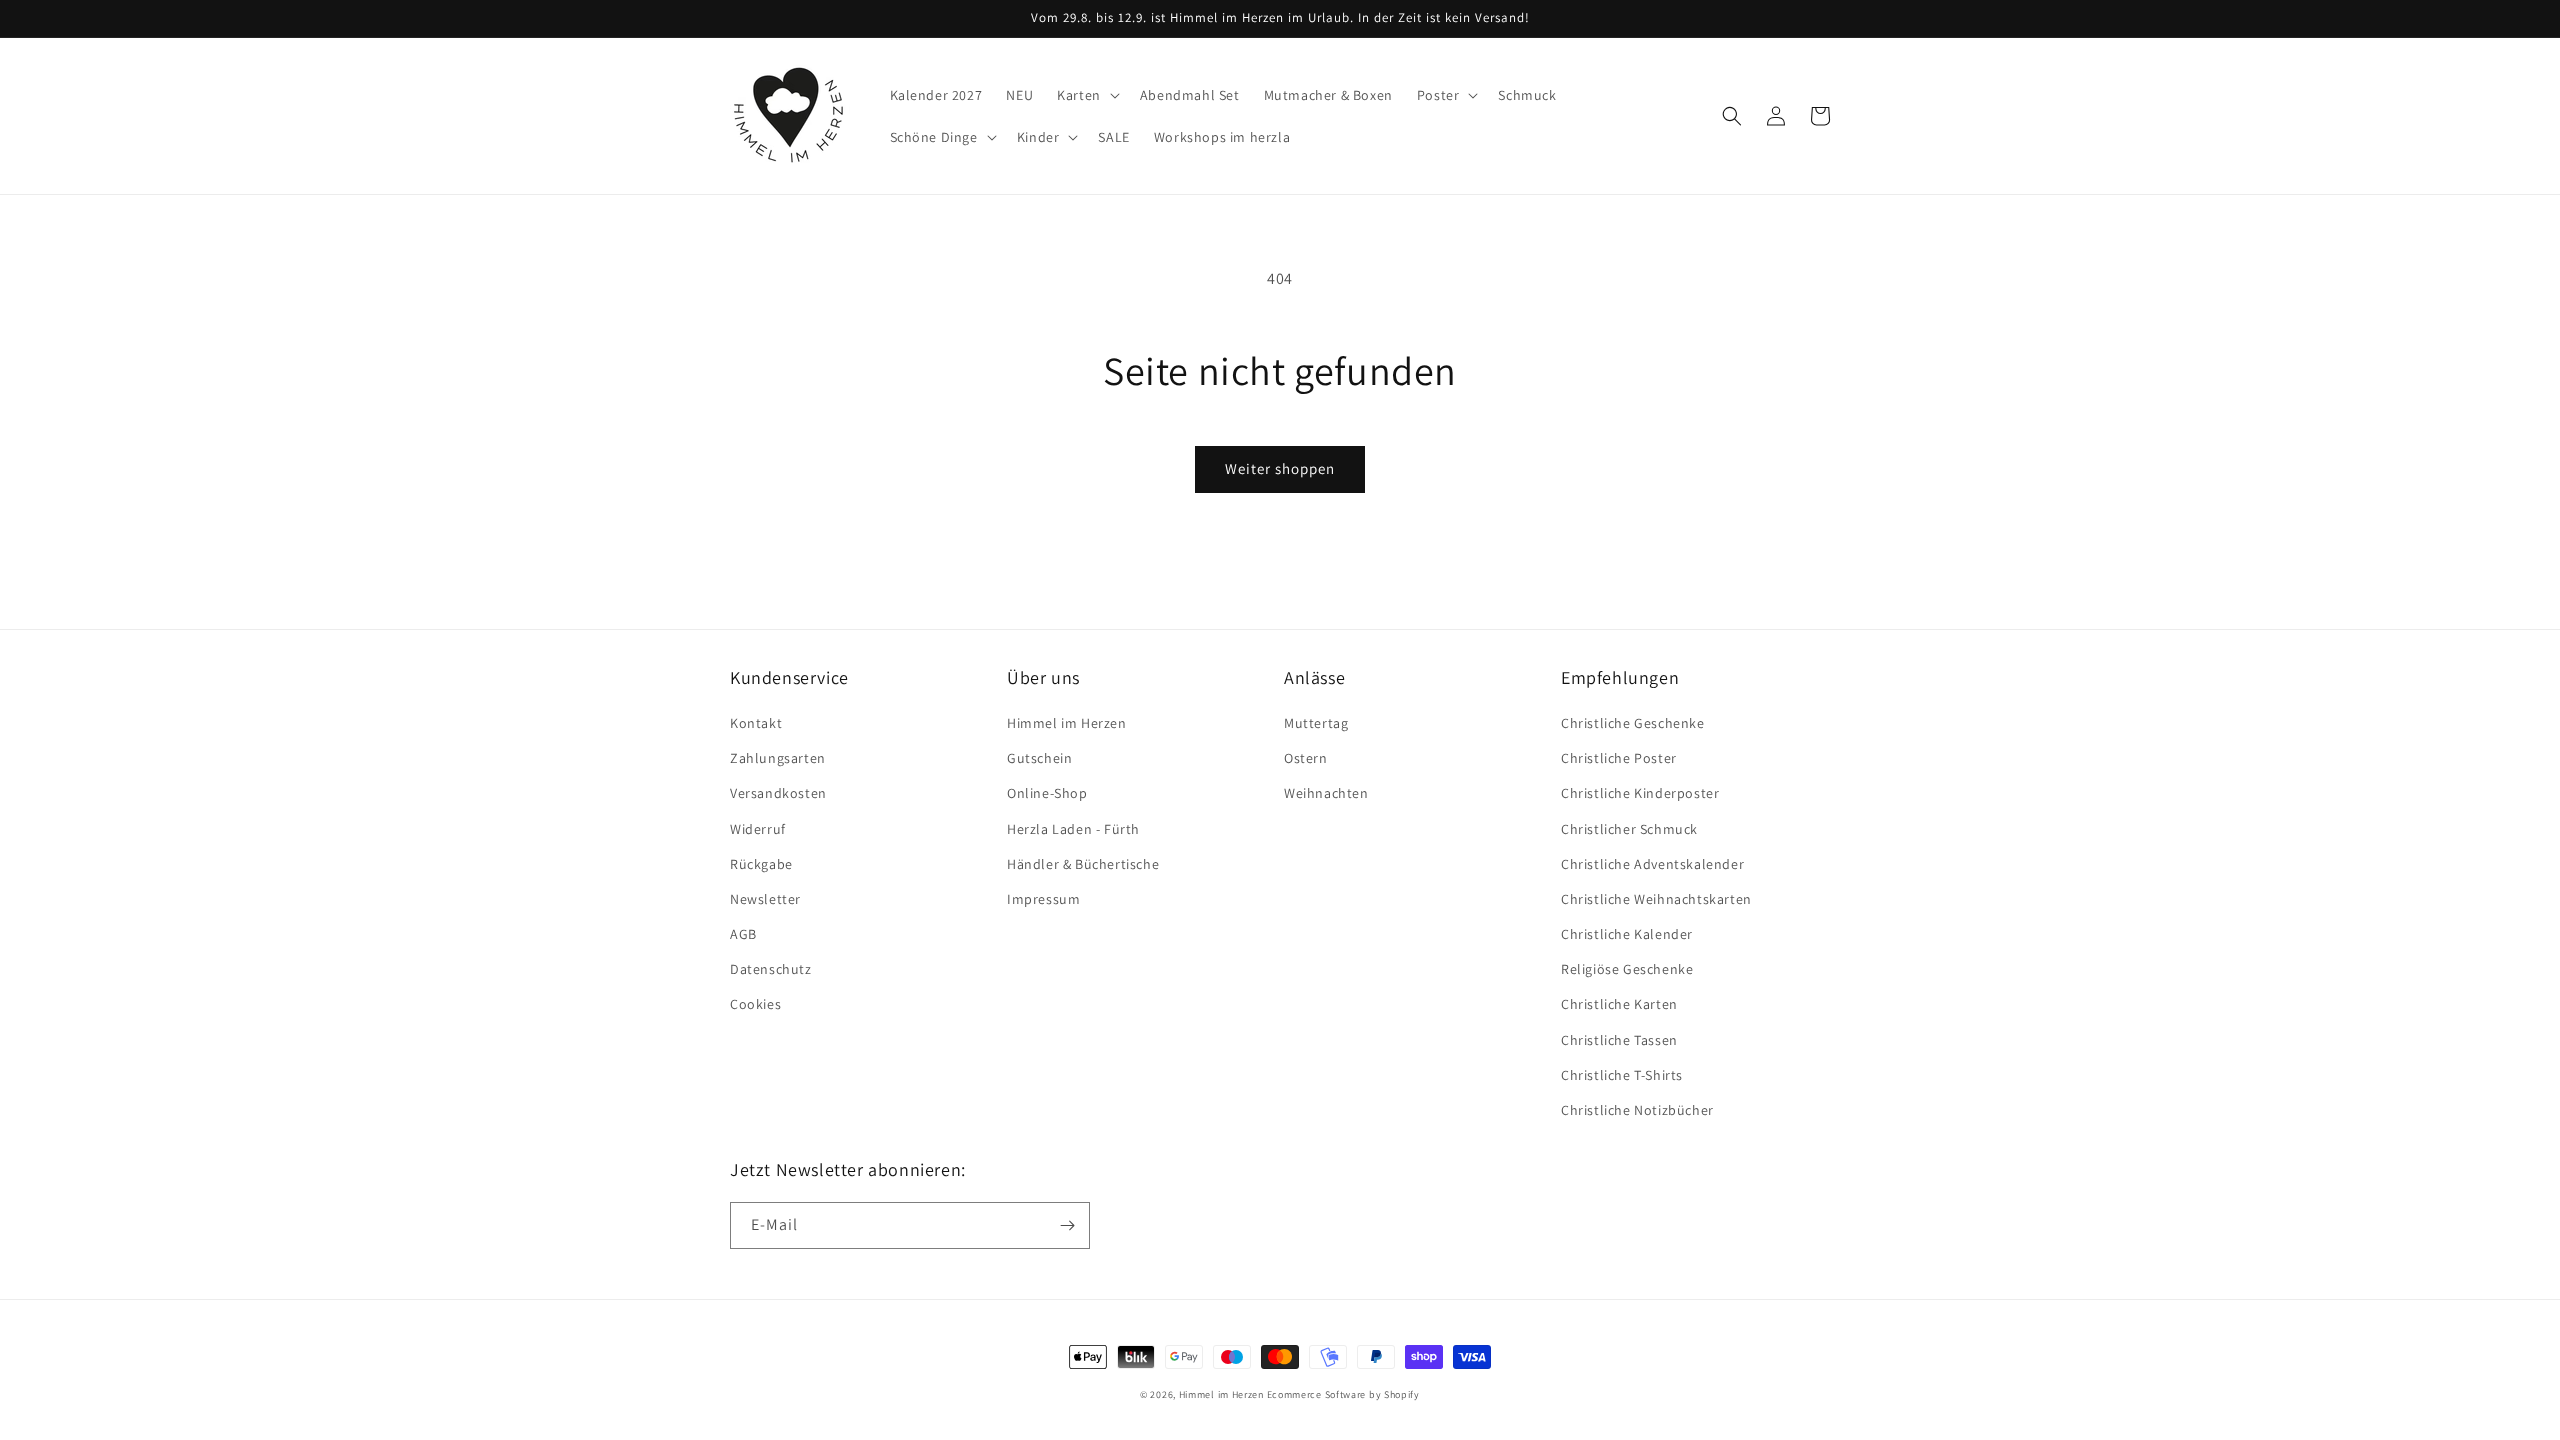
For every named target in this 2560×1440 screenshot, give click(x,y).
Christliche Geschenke (1633, 723)
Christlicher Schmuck (1629, 829)
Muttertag (1316, 723)
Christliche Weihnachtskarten (1656, 899)
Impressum (1043, 899)
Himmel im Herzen (1067, 723)
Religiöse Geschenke (1627, 969)
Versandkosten (778, 793)
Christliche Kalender (1627, 934)
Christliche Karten (1619, 1004)
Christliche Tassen (1619, 1040)
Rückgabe (761, 864)
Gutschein (1039, 758)
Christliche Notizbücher (1637, 1110)
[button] (1086, 95)
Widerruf (758, 829)
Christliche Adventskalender (1652, 864)
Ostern (1306, 758)
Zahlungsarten (778, 758)
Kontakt (756, 723)
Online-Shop (1047, 793)
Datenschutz (771, 969)
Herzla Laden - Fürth (1073, 829)
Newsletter (765, 899)
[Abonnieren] (1067, 1225)
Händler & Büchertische (1083, 864)
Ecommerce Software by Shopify (1343, 1394)
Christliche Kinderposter (1640, 793)
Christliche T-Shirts (1622, 1075)
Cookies (755, 1004)
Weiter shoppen (1280, 468)
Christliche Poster (1619, 758)
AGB (743, 934)
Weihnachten (1326, 793)
